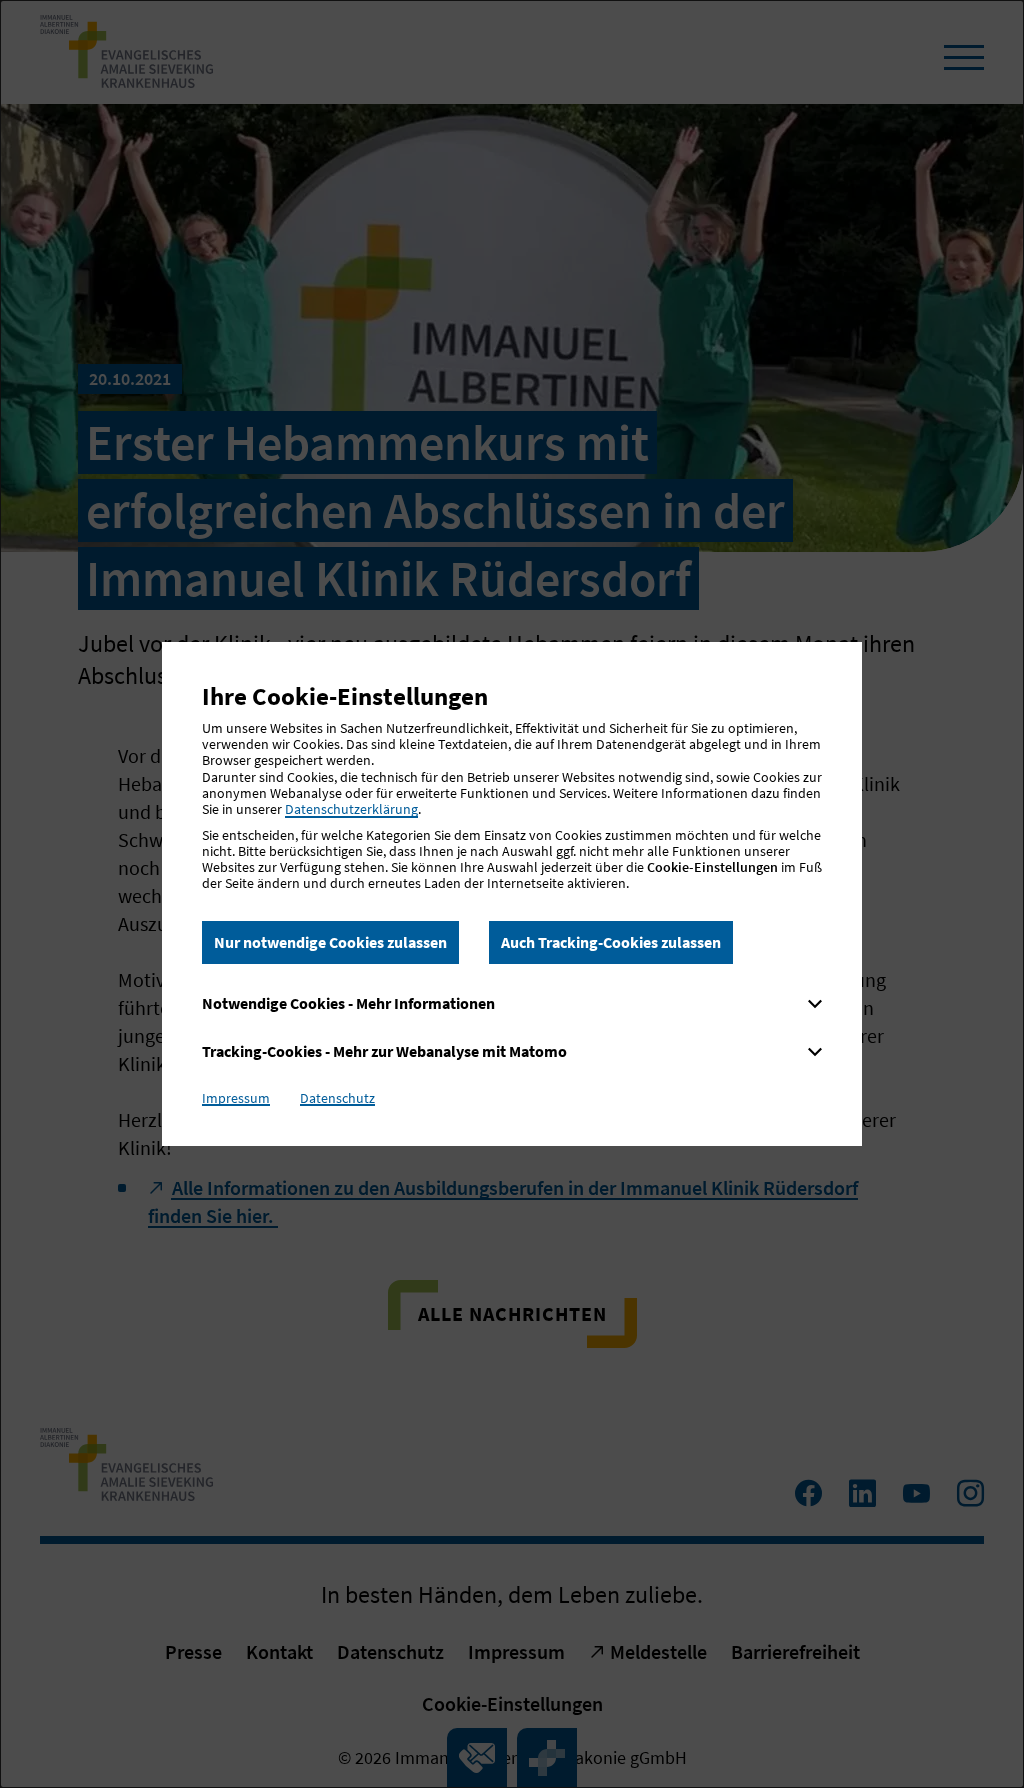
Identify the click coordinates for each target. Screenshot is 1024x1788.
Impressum (236, 1098)
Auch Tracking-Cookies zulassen (611, 942)
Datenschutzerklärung (351, 809)
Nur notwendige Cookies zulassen (330, 942)
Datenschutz (337, 1098)
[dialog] (512, 894)
